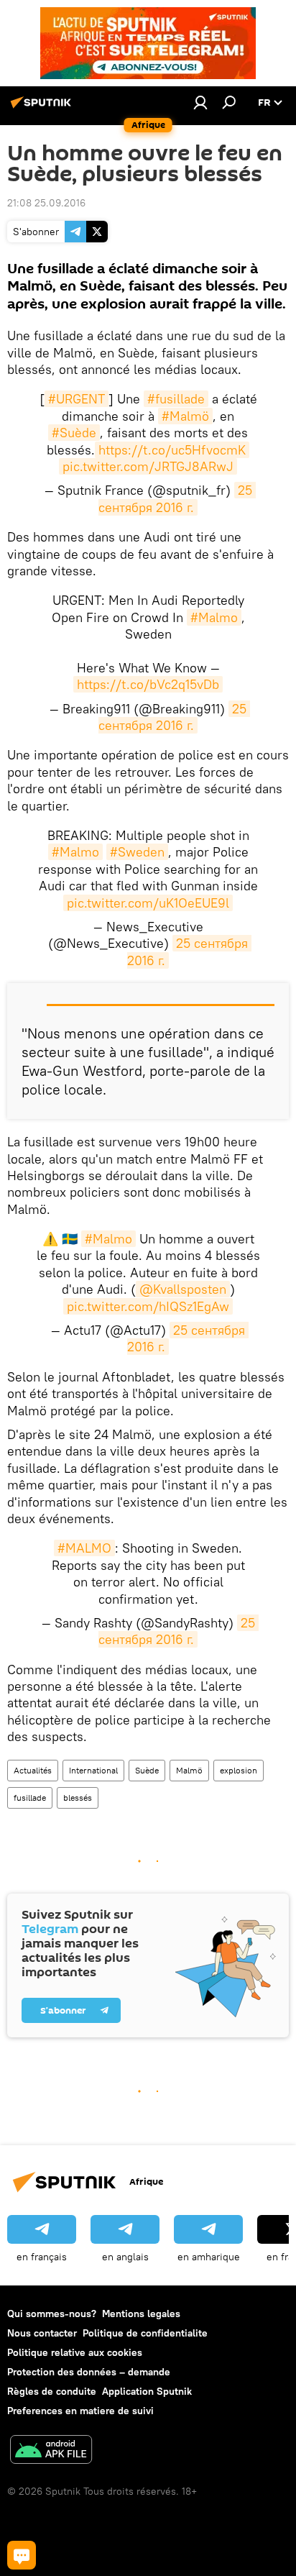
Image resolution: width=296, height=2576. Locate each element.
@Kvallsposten (183, 1289)
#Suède (74, 433)
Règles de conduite (52, 2391)
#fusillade (176, 399)
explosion (239, 1770)
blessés (78, 1798)
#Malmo (214, 617)
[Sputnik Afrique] (43, 108)
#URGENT (77, 399)
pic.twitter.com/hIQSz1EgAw (148, 1306)
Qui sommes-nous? (52, 2314)
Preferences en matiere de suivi (80, 2411)
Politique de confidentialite (145, 2333)
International (93, 1770)
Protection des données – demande (89, 2372)
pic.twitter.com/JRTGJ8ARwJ (148, 466)
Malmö (189, 1770)
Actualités (33, 1770)
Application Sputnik (147, 2391)
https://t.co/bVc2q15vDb (148, 684)
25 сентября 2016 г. (177, 498)
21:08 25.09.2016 (46, 203)
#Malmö (185, 416)
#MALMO (84, 1548)
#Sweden (137, 852)
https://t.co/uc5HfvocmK (172, 450)
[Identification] (200, 102)
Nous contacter (42, 2333)
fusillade (30, 1798)
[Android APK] (51, 2451)
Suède (147, 1770)
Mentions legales (141, 2314)
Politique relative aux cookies (75, 2352)
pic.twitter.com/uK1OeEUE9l (148, 903)
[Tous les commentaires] (22, 2555)
